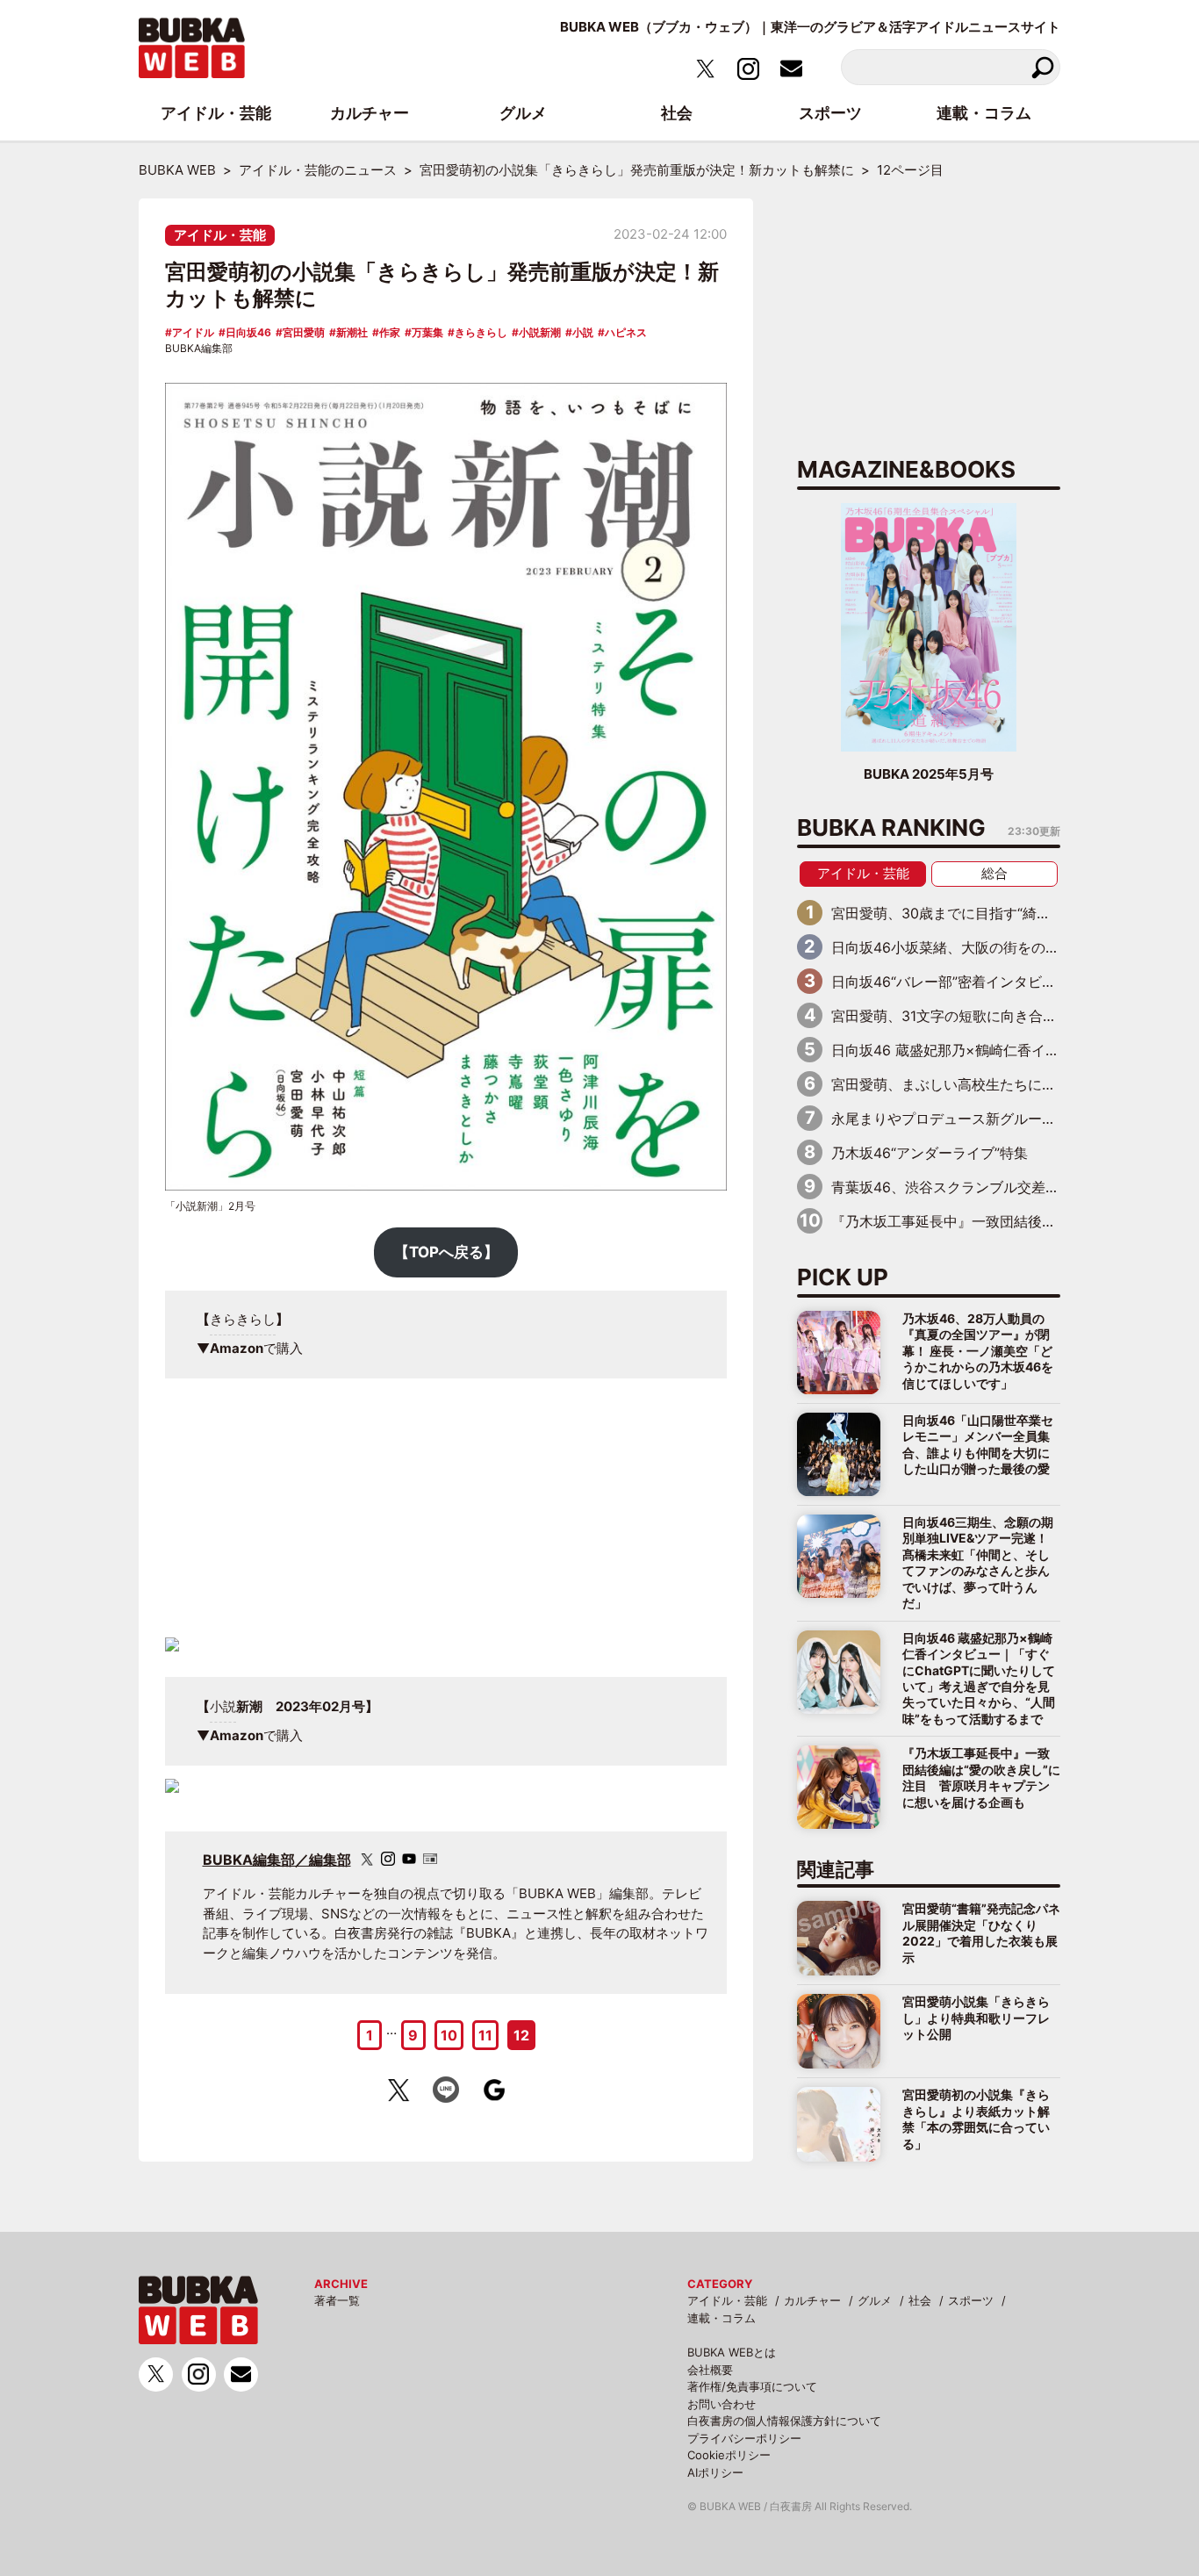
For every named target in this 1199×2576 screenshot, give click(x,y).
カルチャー (812, 2300)
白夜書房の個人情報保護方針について (784, 2421)
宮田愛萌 (304, 332)
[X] (367, 1859)
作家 (390, 332)
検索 (1042, 67)
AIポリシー (715, 2472)
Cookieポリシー (729, 2455)
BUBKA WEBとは (732, 2352)
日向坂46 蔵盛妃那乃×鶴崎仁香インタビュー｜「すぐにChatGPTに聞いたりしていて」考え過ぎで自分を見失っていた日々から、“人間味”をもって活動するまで (979, 1678)
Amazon (237, 1348)
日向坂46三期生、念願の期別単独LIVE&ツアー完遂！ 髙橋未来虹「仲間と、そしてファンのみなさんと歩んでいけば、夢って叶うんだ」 (978, 1562)
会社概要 (710, 2370)
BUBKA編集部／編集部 (277, 1860)
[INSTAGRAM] (388, 1859)
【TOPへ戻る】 (446, 1252)
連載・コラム (722, 2318)
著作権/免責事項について (752, 2386)
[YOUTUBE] (409, 1859)
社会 (920, 2300)
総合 (994, 873)
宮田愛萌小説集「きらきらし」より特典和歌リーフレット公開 (976, 2018)
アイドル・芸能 (220, 235)
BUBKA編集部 (199, 348)
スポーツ (971, 2300)
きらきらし (481, 332)
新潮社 (352, 332)
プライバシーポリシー (744, 2438)
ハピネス (626, 332)
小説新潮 (540, 332)
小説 (583, 332)
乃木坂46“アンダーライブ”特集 (930, 1153)
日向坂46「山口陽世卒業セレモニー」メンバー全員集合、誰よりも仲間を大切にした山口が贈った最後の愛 (978, 1444)
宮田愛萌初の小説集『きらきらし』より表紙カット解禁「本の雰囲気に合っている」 (976, 2119)
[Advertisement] (446, 1515)
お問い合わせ (722, 2404)
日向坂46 (248, 332)
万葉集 (427, 332)
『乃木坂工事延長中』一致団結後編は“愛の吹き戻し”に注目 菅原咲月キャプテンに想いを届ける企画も (981, 1777)
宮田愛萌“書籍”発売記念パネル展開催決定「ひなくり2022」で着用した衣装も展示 (981, 1932)
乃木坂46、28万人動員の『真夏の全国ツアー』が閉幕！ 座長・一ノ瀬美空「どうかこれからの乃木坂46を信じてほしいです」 (978, 1351)
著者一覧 (337, 2300)
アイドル (193, 332)
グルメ (875, 2300)
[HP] (430, 1859)
